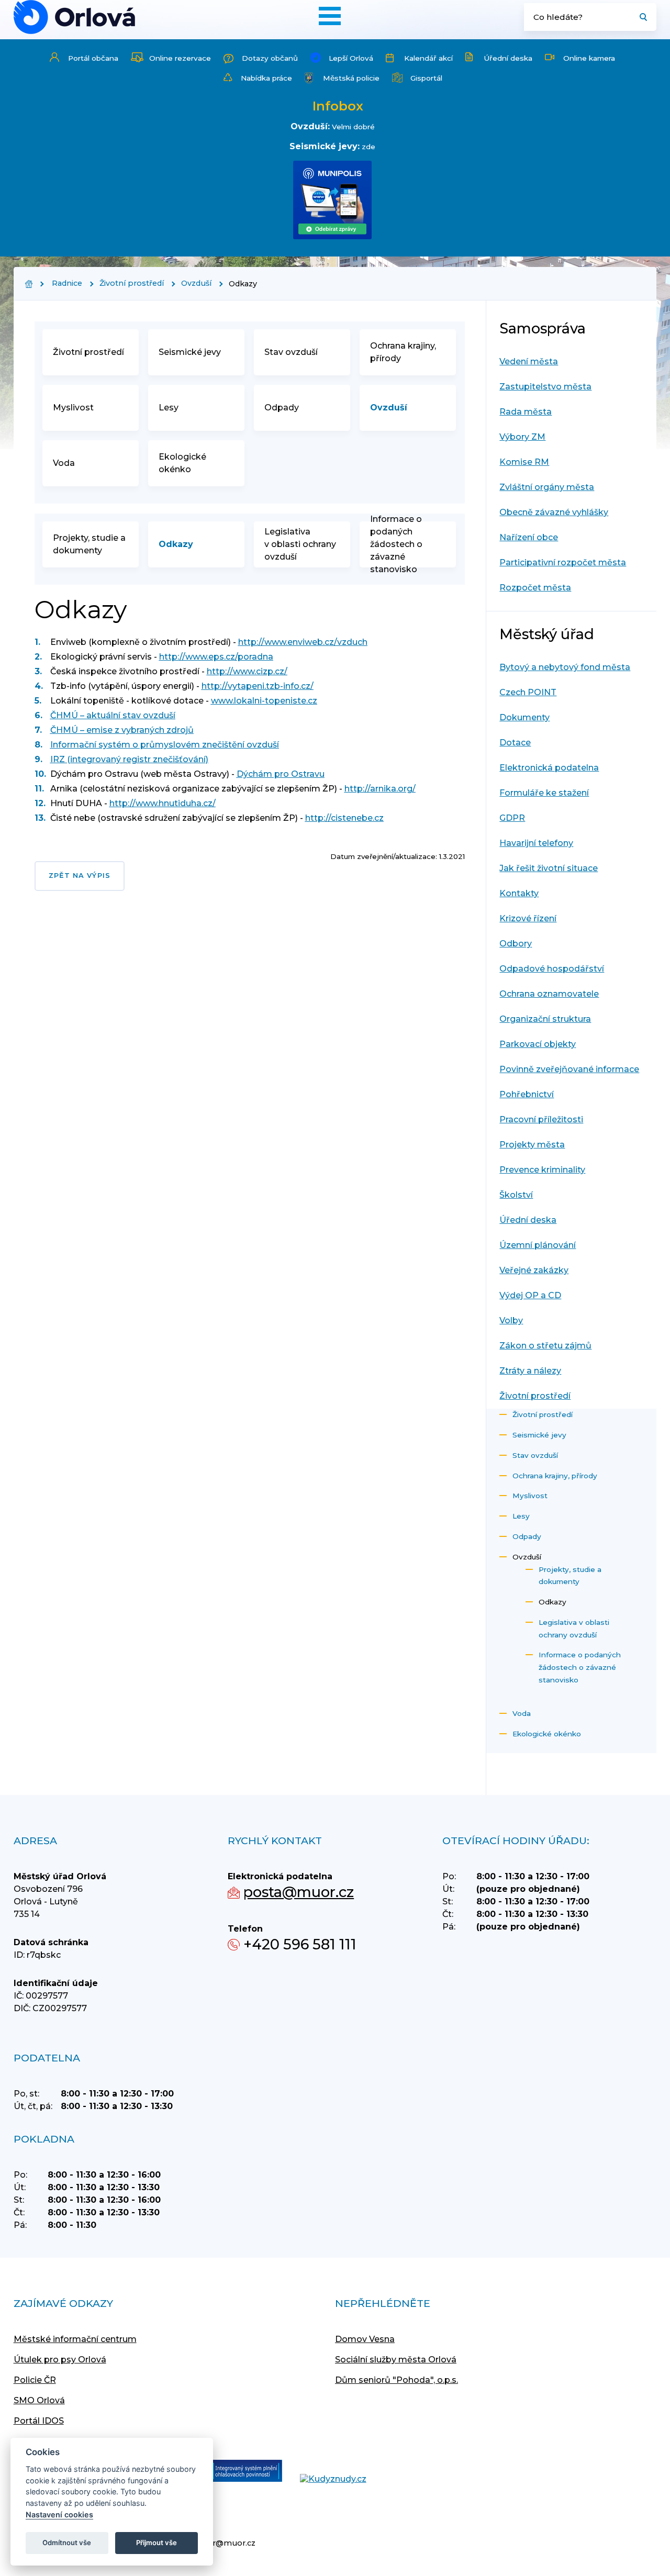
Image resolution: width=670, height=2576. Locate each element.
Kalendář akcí (428, 58)
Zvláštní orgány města (547, 487)
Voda (64, 463)
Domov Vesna (365, 2339)
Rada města (526, 412)
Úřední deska (508, 58)
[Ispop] (236, 2472)
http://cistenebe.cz (344, 818)
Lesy (169, 408)
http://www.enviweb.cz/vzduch (303, 642)
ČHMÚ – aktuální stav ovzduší (113, 715)
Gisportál (426, 78)
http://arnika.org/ (380, 789)
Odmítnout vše (67, 2542)
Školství (516, 1195)
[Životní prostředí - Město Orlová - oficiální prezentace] (74, 17)
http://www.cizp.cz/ (247, 671)
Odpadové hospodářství (552, 969)
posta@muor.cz (299, 1892)
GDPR (512, 818)
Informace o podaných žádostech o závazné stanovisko (396, 544)
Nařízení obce (529, 537)
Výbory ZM (522, 437)
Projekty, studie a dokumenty (89, 544)
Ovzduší (196, 283)
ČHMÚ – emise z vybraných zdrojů (122, 730)
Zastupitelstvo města (545, 387)
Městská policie (351, 78)
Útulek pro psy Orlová (60, 2360)
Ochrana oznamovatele (549, 994)
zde (368, 147)
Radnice (67, 283)
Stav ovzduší (291, 352)
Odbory (516, 944)
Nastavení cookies (59, 2514)
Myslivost (73, 408)
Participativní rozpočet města (563, 562)
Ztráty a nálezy (530, 1371)
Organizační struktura (545, 1019)
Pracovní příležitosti (541, 1119)
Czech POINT (528, 692)
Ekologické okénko (182, 463)
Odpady (282, 408)
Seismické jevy (190, 352)
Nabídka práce (266, 78)
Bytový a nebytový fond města (565, 667)
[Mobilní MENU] (330, 16)
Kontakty (519, 893)
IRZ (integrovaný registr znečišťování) (129, 759)
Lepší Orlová (351, 58)
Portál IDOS (39, 2421)
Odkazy (176, 544)
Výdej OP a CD (530, 1295)
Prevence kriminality (542, 1170)
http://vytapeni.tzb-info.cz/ (258, 686)
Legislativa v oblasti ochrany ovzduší (300, 544)
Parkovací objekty (538, 1044)
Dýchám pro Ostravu (281, 774)
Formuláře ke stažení (544, 793)
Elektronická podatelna (549, 768)
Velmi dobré (353, 127)
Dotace (515, 743)
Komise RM (524, 462)
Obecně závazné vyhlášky (554, 512)
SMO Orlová (39, 2400)
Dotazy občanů (270, 58)
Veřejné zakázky (534, 1270)
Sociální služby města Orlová (396, 2360)
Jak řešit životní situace (549, 868)
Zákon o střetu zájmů (545, 1346)
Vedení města (529, 361)
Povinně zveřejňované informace (569, 1069)
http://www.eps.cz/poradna (216, 657)
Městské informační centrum (75, 2339)
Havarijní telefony (536, 843)
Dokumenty (524, 717)
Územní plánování (538, 1245)
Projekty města (532, 1145)
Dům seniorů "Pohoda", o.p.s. (397, 2380)
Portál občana (93, 58)
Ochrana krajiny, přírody (403, 352)
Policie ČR (35, 2380)
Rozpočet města (535, 588)
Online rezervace (180, 58)
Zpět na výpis (80, 876)
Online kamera (589, 58)
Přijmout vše (157, 2542)
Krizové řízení (528, 918)
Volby (511, 1320)
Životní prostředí (132, 283)
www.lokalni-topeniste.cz (264, 701)
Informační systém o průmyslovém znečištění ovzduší (165, 745)
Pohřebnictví (527, 1094)
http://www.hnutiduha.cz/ (163, 803)
